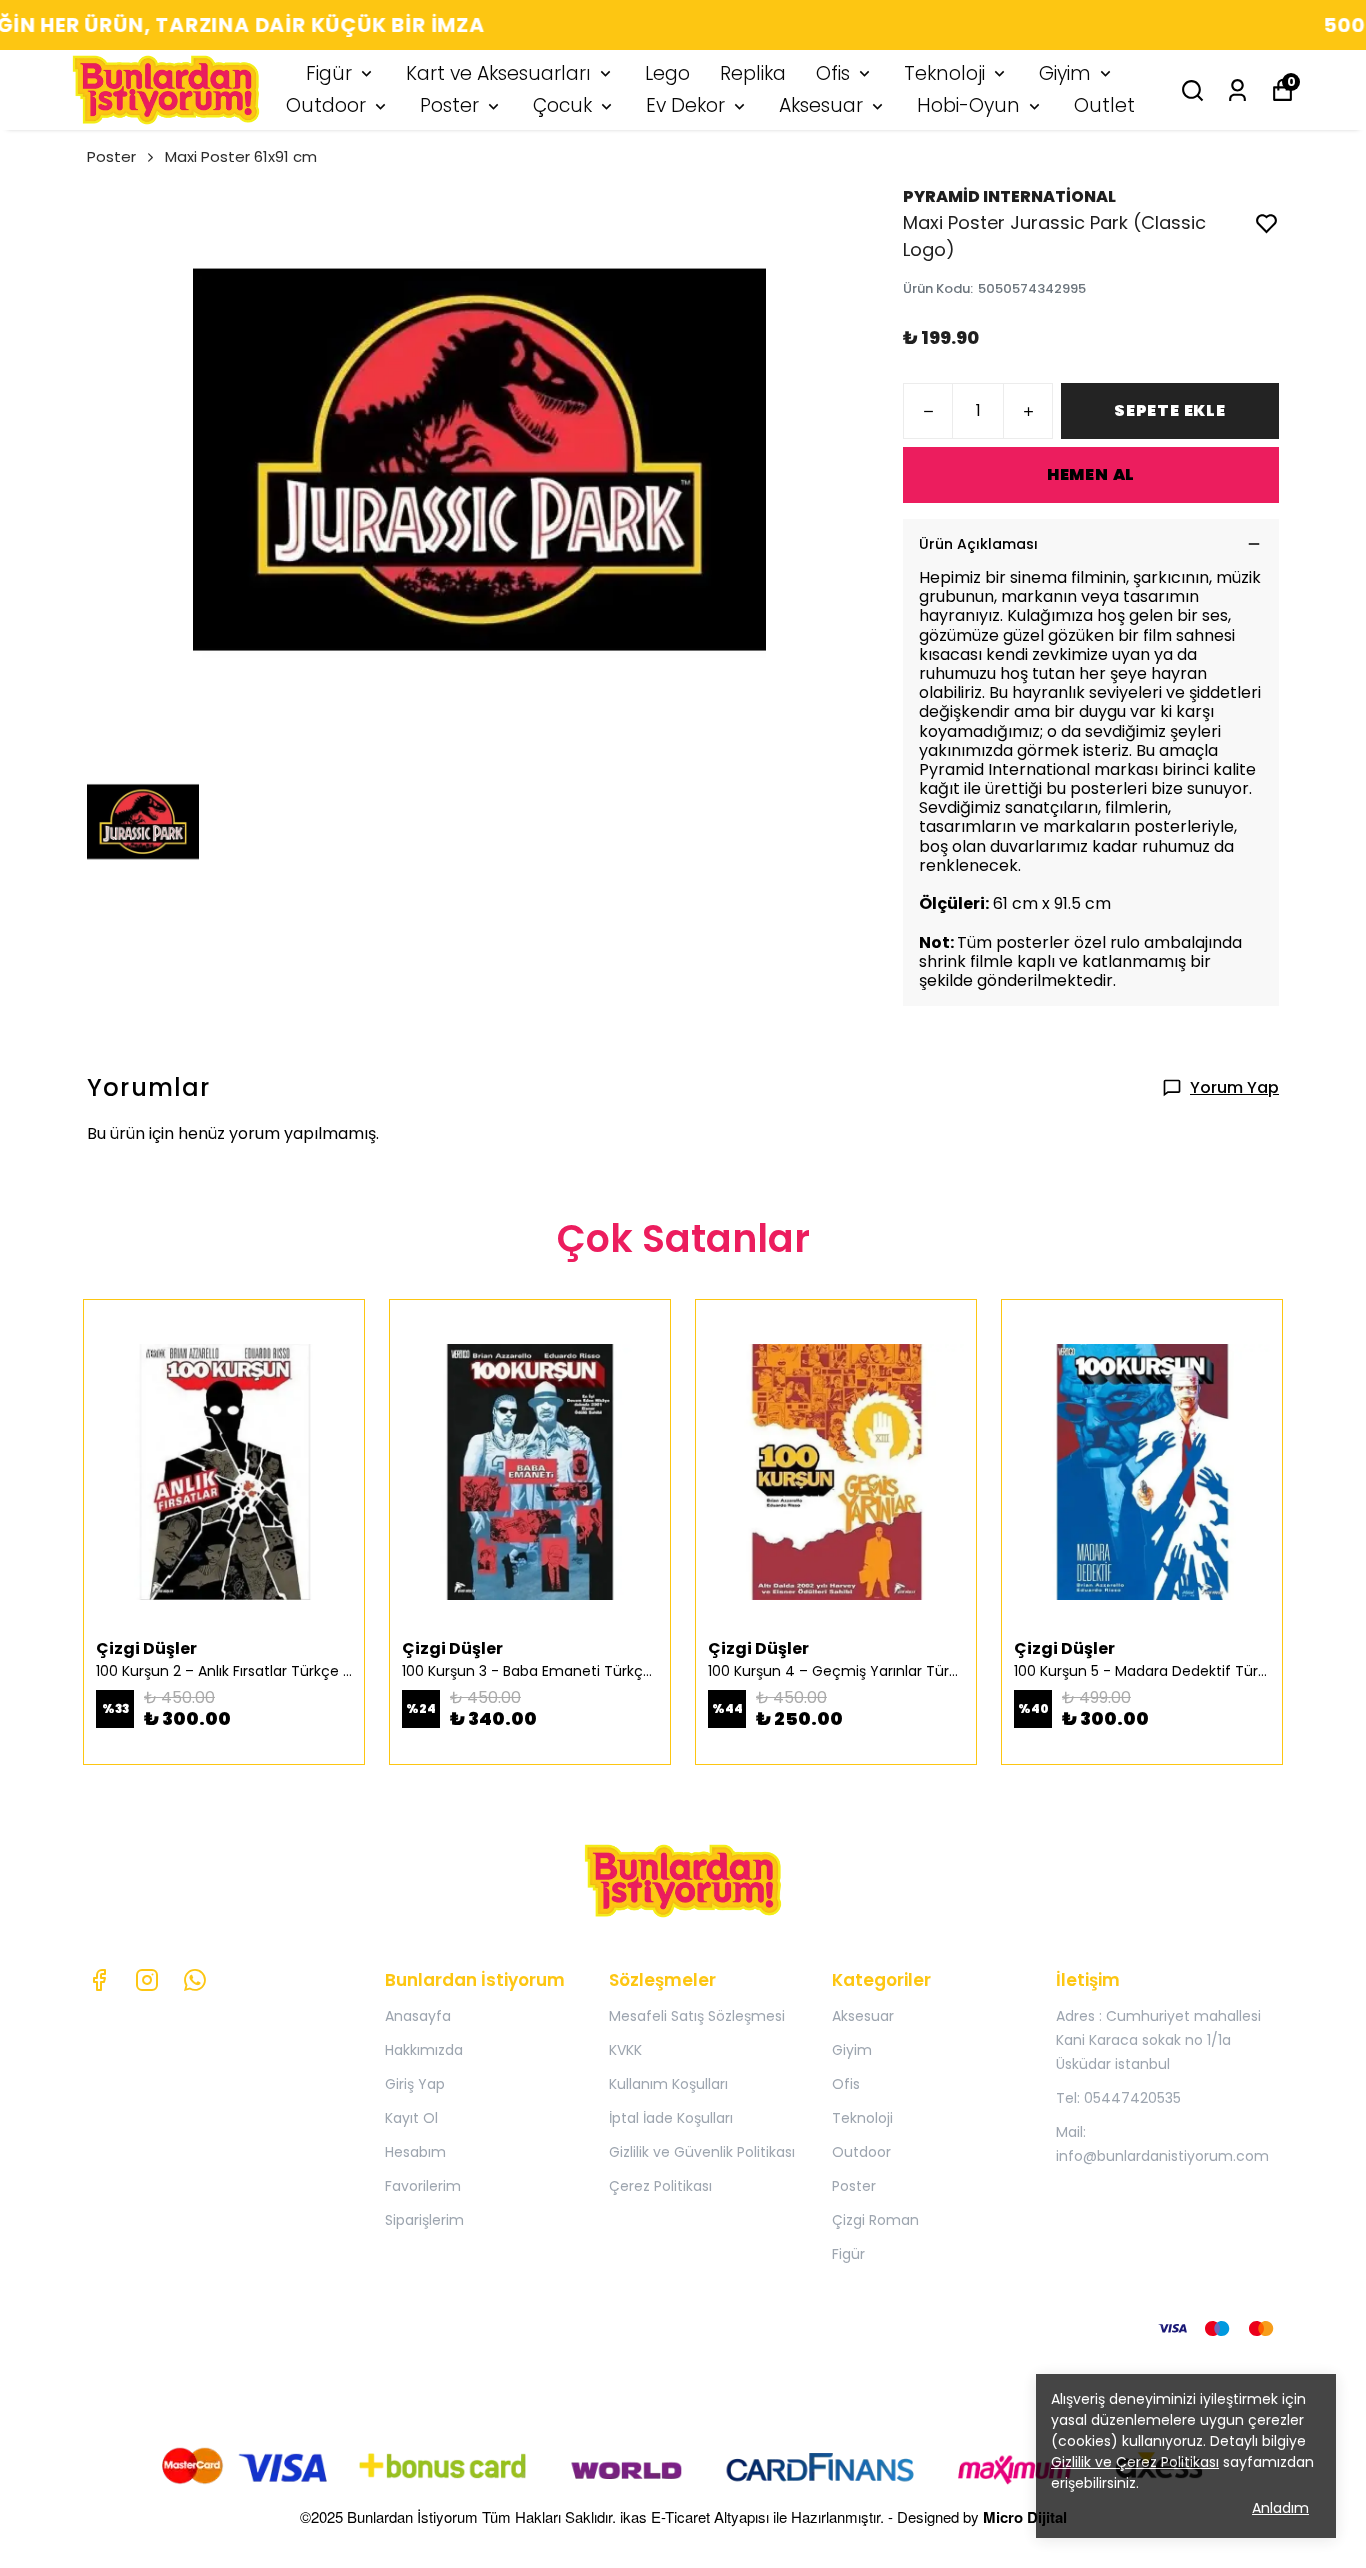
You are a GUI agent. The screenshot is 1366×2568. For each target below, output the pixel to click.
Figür (329, 73)
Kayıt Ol (411, 2118)
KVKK (625, 2050)
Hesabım (415, 2152)
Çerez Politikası (660, 2186)
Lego (667, 73)
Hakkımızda (424, 2050)
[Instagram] (147, 1980)
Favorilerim (423, 2186)
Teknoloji (944, 73)
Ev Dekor (685, 105)
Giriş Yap (415, 2084)
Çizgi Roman (875, 2220)
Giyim (1065, 73)
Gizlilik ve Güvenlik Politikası (702, 2152)
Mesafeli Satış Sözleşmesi (697, 2016)
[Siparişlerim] (1237, 90)
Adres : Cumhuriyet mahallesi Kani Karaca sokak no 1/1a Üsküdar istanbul (1158, 2040)
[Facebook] (99, 1980)
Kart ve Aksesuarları (498, 73)
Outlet (1104, 105)
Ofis (833, 73)
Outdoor (326, 105)
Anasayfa (418, 2016)
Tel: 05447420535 (1118, 2098)
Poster (449, 105)
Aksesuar (821, 105)
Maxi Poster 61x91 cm (241, 156)
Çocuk (562, 105)
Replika (753, 73)
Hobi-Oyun (968, 105)
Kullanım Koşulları (668, 2084)
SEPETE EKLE (1170, 410)
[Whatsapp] (195, 1980)
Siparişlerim (424, 2220)
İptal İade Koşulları (671, 2118)
